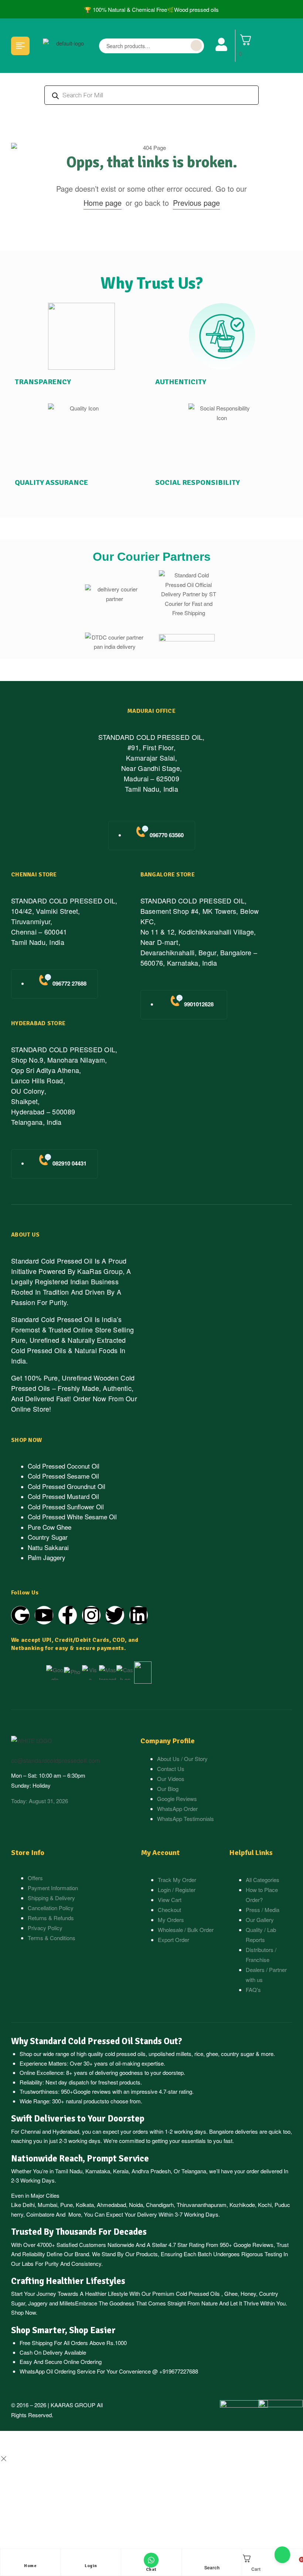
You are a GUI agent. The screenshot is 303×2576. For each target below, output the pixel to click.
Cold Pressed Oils (198, 2293)
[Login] (91, 2560)
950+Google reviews (86, 2091)
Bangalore (221, 2131)
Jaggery (38, 2303)
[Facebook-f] (68, 1615)
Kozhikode (242, 2205)
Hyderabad (66, 2131)
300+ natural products (78, 2101)
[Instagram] (91, 1615)
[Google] (20, 1615)
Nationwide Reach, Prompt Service (80, 2159)
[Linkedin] (139, 1615)
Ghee (231, 2293)
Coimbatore (40, 2214)
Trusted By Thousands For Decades (79, 2232)
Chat (151, 2570)
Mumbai (47, 2205)
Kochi (265, 2205)
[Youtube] (44, 1615)
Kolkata (85, 2205)
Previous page (196, 203)
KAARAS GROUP (73, 2405)
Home (30, 2566)
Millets (67, 2303)
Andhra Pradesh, (152, 2171)
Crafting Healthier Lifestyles (68, 2281)
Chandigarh (160, 2205)
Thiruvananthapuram (202, 2205)
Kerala (121, 2171)
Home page (103, 203)
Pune (67, 2205)
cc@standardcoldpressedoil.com (55, 1760)
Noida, (137, 2205)
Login (91, 2566)
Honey (248, 2293)
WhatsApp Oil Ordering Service (57, 2371)
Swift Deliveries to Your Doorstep (78, 2119)
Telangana (194, 2171)
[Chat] (151, 2560)
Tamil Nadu (69, 2171)
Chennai (31, 2131)
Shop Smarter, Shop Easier (63, 2330)
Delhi (29, 2205)
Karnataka (98, 2171)
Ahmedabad (111, 2205)
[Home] (30, 2560)
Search (196, 46)
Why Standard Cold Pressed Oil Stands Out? (97, 2041)
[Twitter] (115, 1615)
